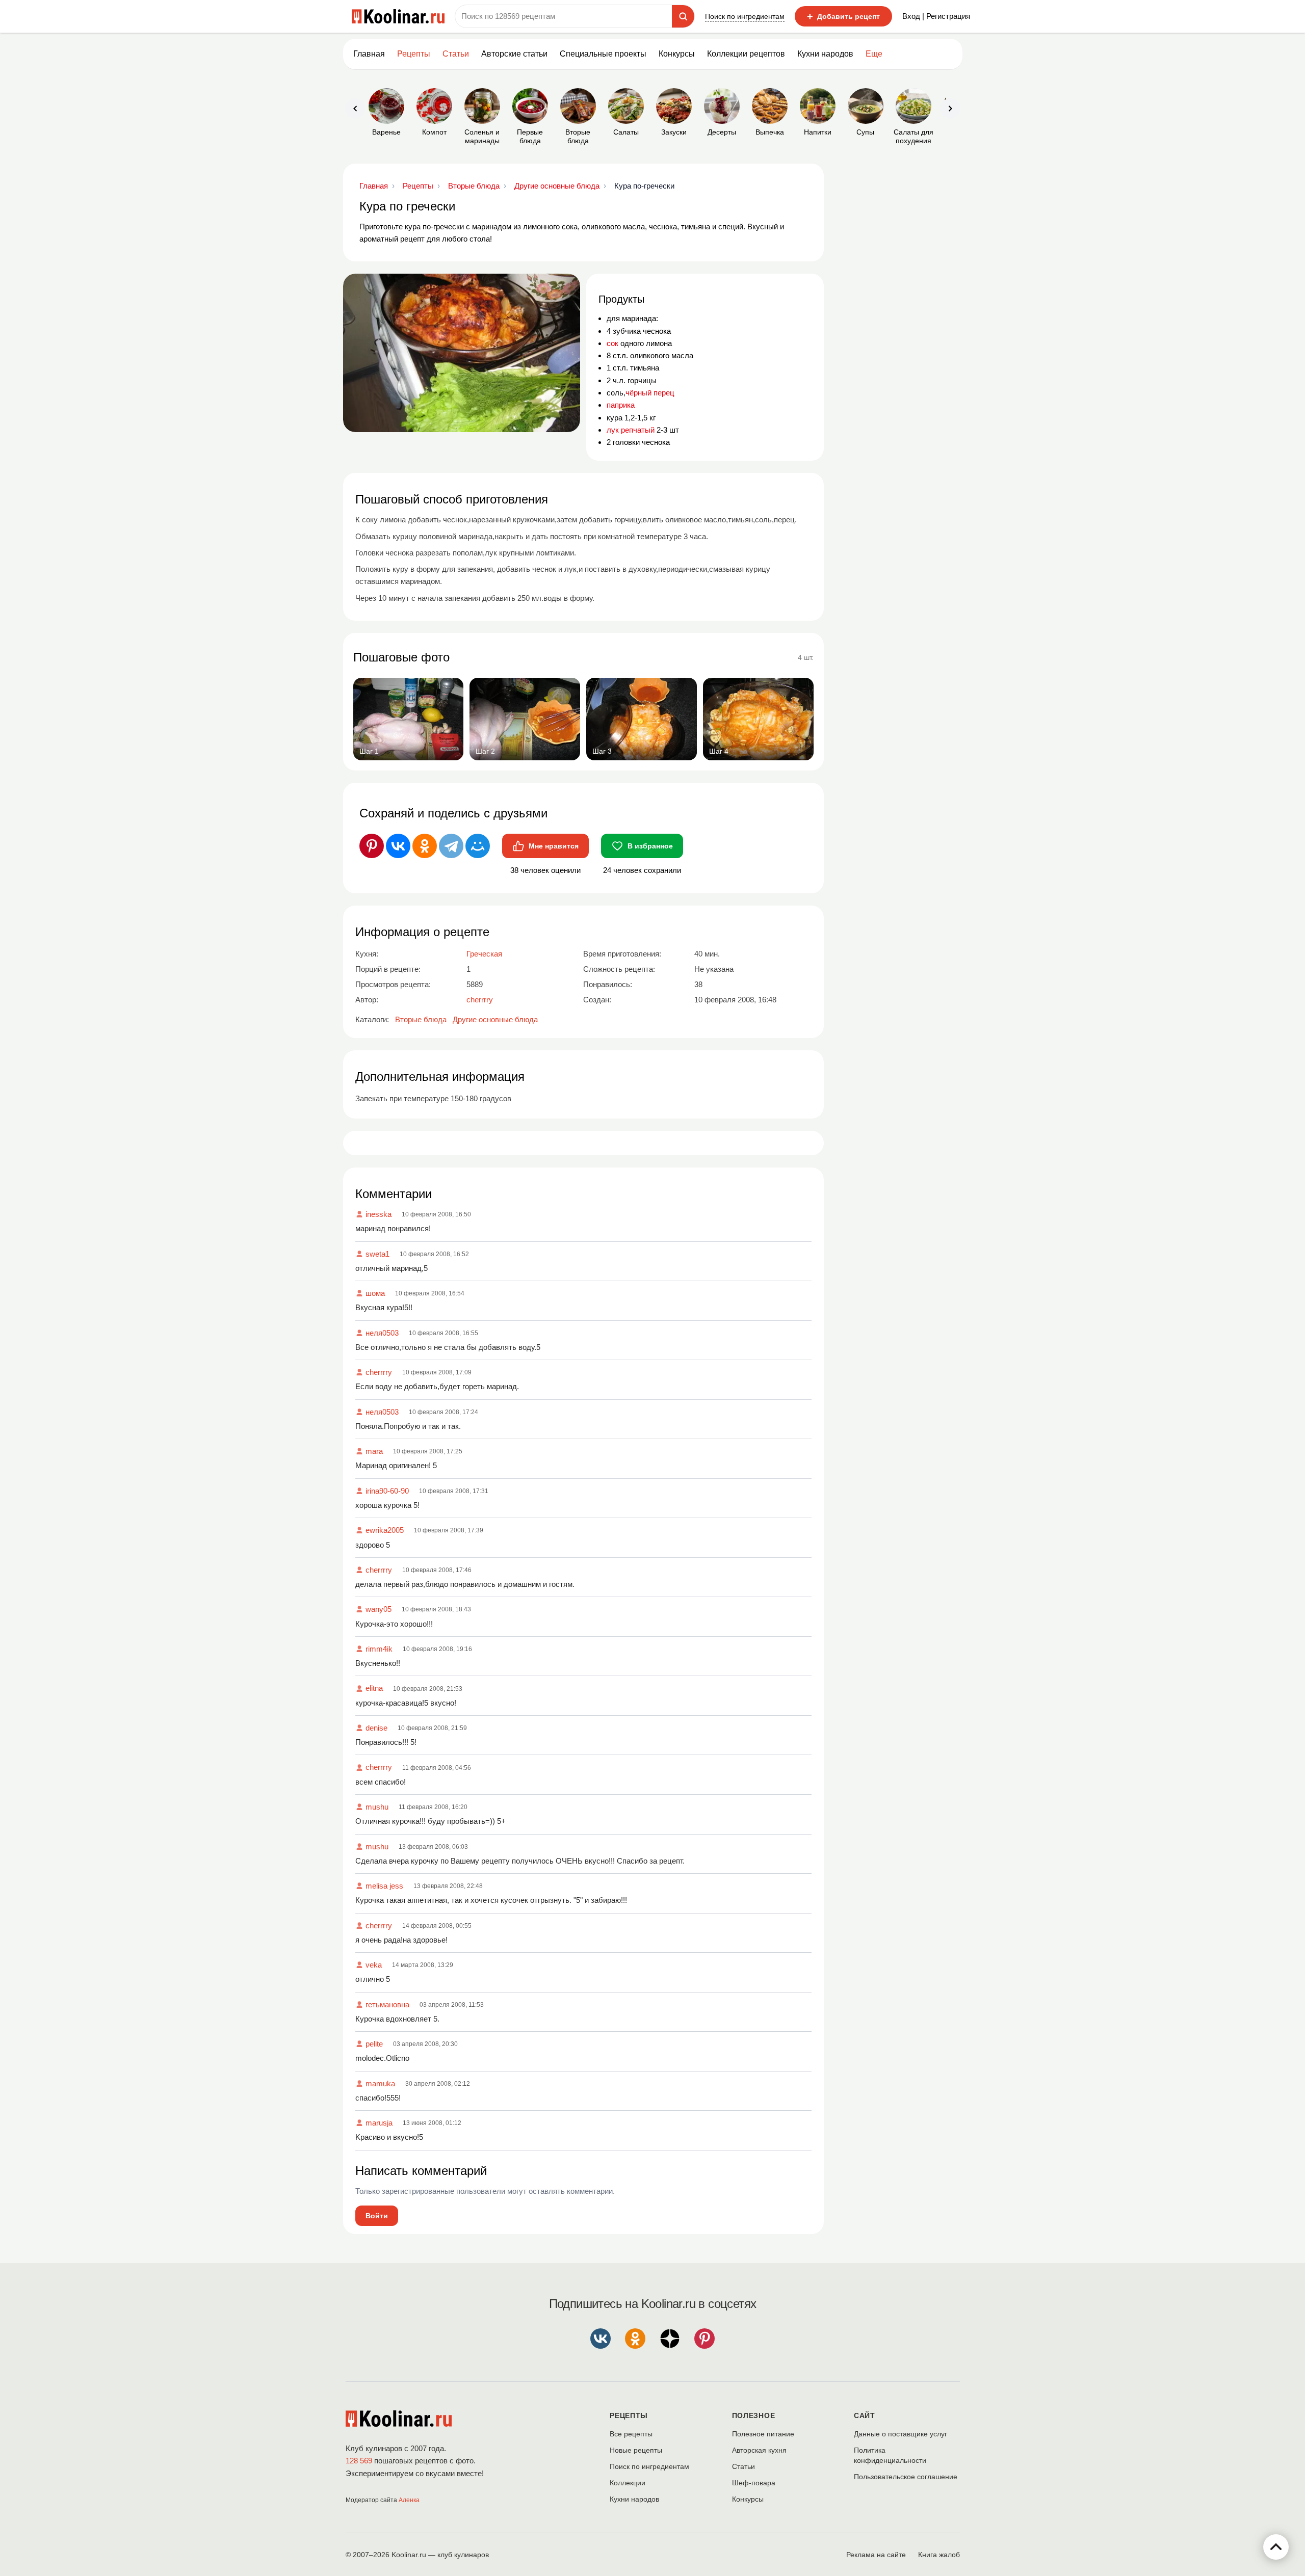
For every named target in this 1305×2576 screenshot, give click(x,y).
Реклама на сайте (876, 2555)
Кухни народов (825, 54)
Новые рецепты (636, 2450)
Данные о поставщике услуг (901, 2434)
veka (374, 1965)
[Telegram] (451, 846)
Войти (377, 2216)
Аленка (409, 2500)
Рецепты (414, 54)
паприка (621, 405)
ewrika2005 (385, 1530)
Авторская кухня (759, 2450)
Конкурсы (677, 54)
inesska (379, 1214)
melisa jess (384, 1886)
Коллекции (628, 2483)
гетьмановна (387, 2004)
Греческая (484, 954)
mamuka (380, 2083)
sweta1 (377, 1254)
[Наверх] (1276, 2547)
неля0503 (382, 1333)
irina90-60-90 (387, 1491)
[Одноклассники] (425, 846)
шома (375, 1293)
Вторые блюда (421, 1019)
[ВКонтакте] (398, 846)
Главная (369, 54)
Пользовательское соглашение (906, 2477)
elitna (374, 1688)
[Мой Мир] (478, 846)
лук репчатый (631, 430)
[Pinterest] (372, 846)
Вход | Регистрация (936, 16)
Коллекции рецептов (746, 54)
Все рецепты (631, 2434)
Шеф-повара (754, 2483)
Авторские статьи (514, 54)
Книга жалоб (939, 2555)
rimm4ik (379, 1649)
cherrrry (379, 1372)
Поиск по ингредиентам (745, 16)
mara (374, 1451)
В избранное (650, 846)
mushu (377, 1807)
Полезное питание (763, 2434)
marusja (379, 2123)
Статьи (743, 2466)
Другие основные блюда (495, 1019)
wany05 (379, 1609)
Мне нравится (554, 846)
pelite (374, 2044)
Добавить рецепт (843, 16)
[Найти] (683, 16)
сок (612, 343)
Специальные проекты (603, 54)
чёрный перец (650, 393)
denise (376, 1728)
